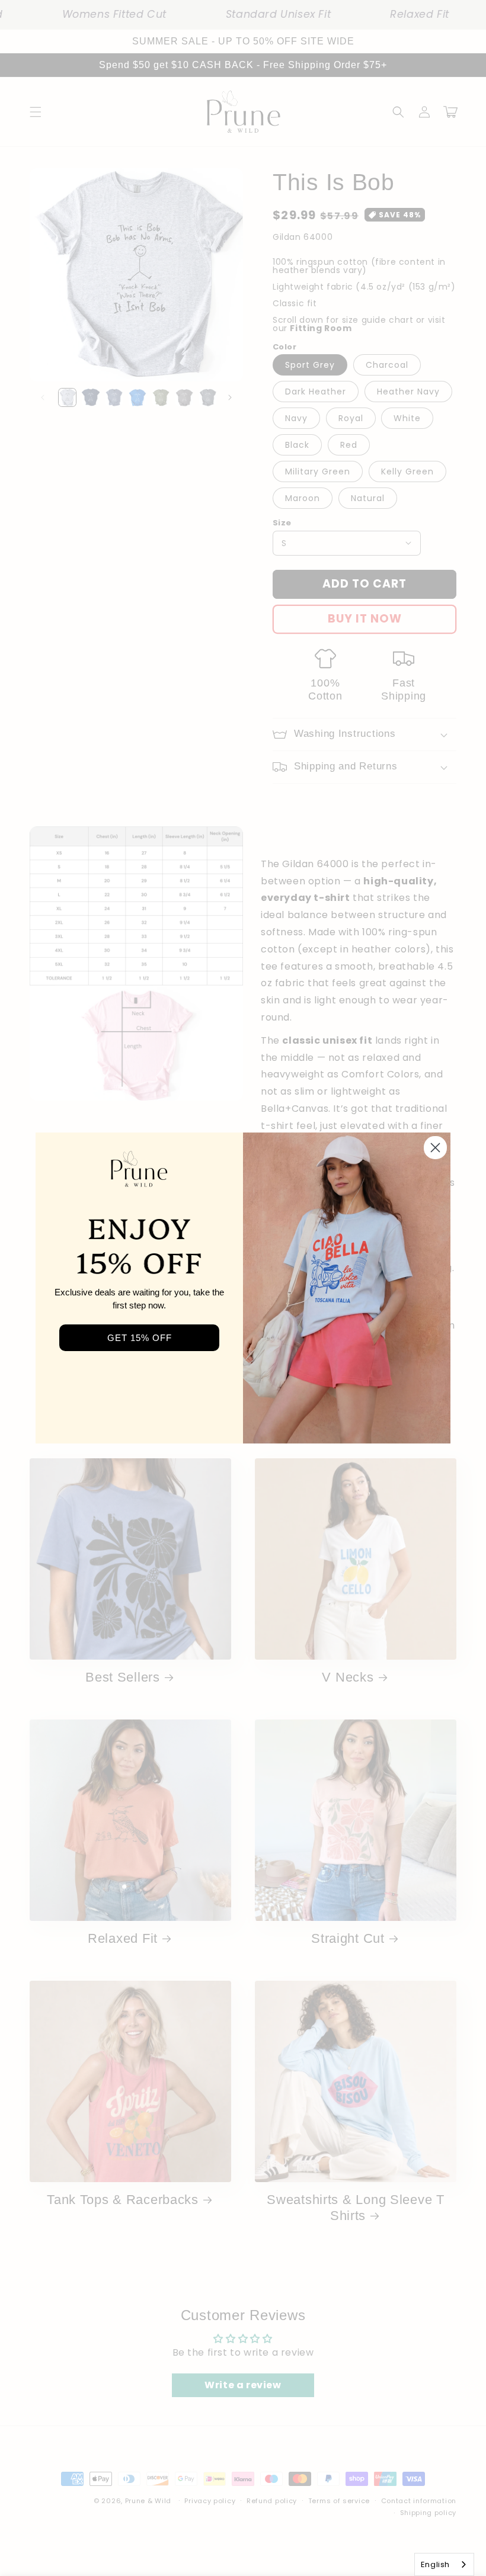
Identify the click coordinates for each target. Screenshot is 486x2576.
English (435, 2564)
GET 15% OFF (140, 1338)
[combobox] (444, 2564)
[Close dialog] (435, 1148)
